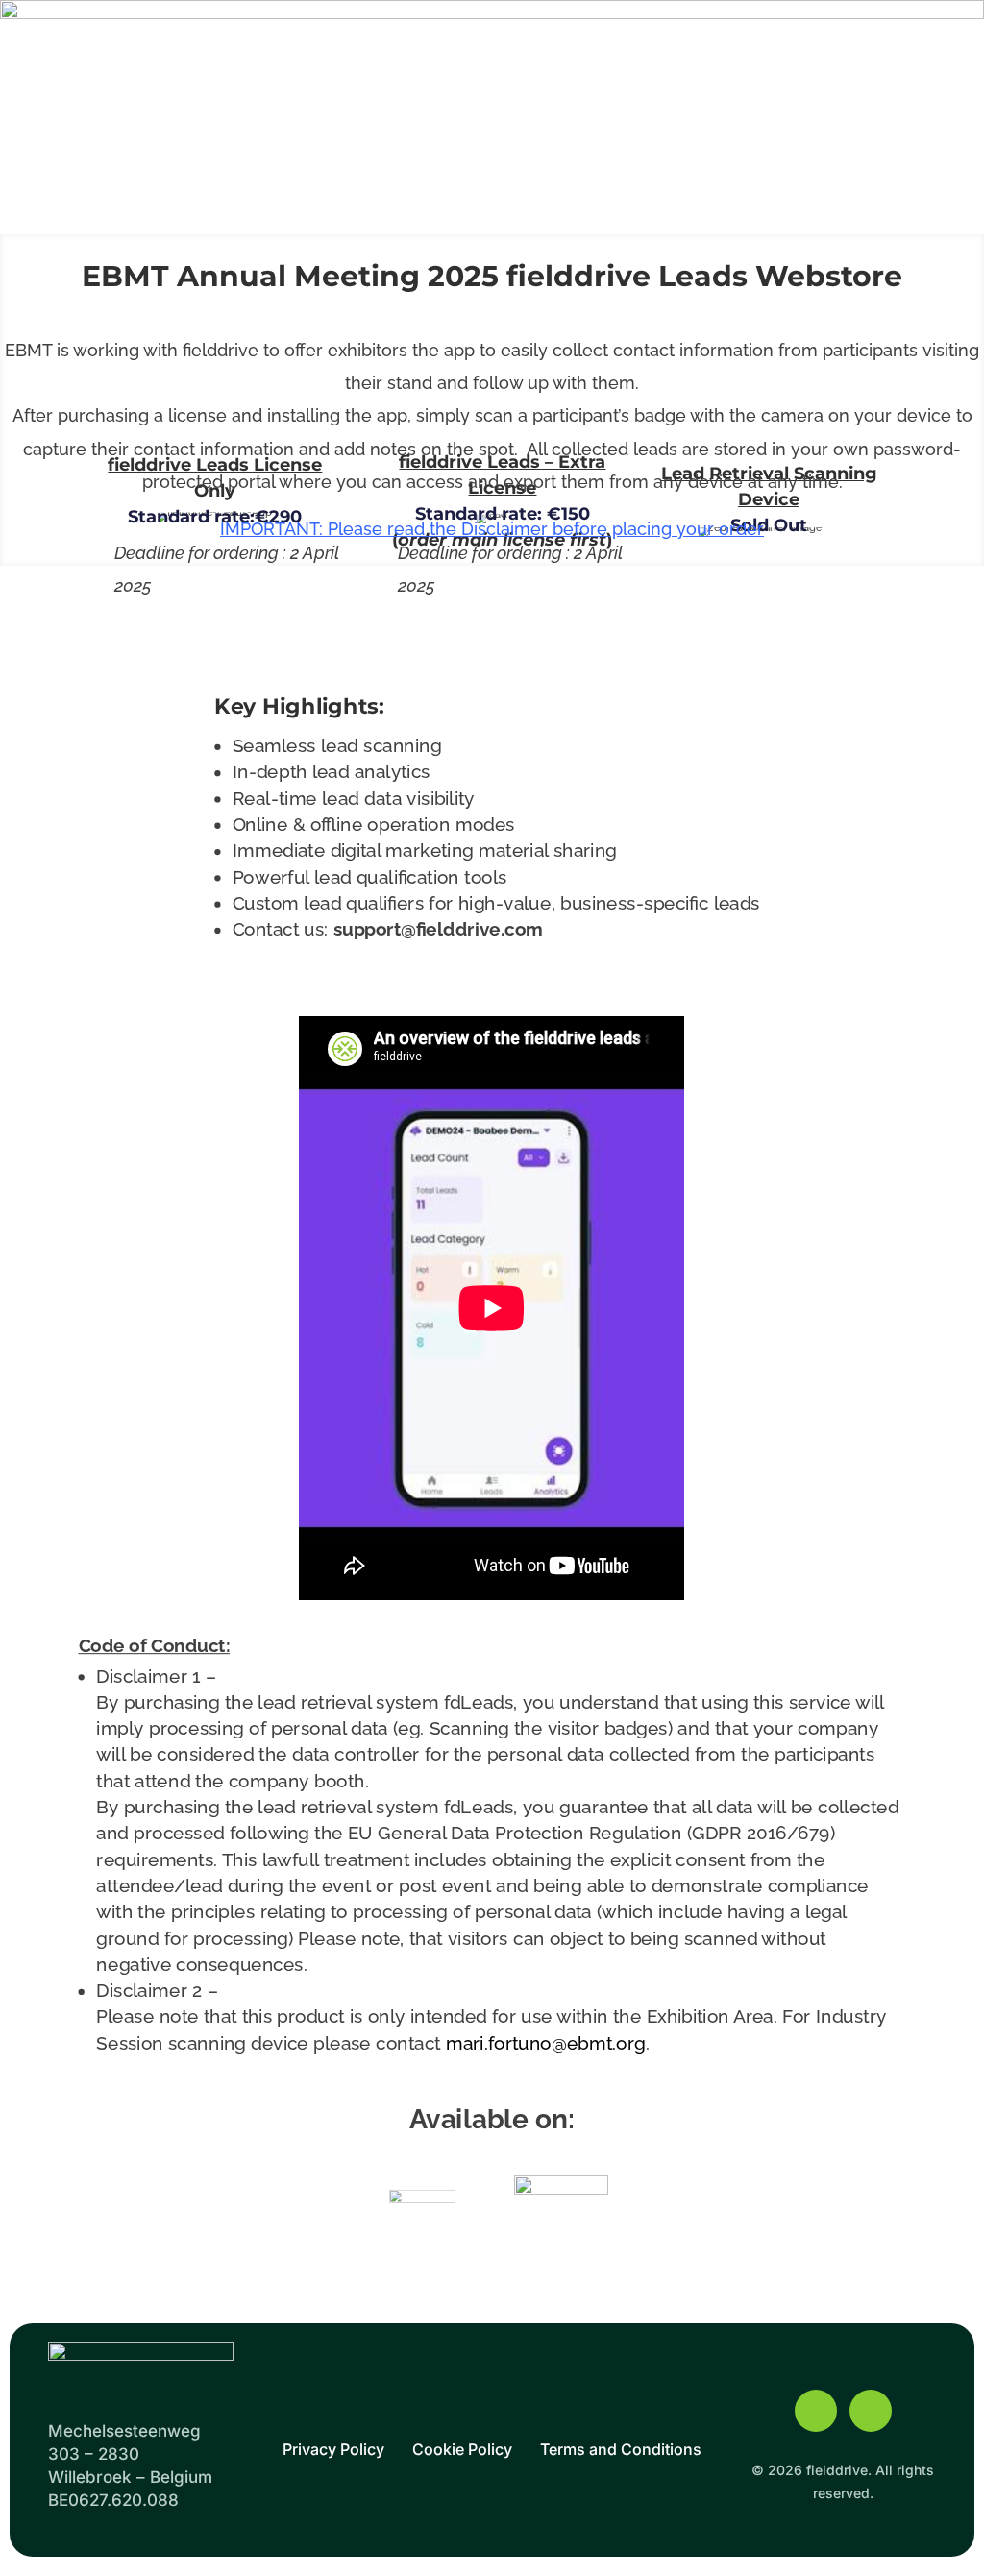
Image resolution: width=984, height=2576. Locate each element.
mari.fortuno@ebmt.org (546, 2043)
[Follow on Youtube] (816, 2411)
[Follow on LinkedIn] (871, 2411)
